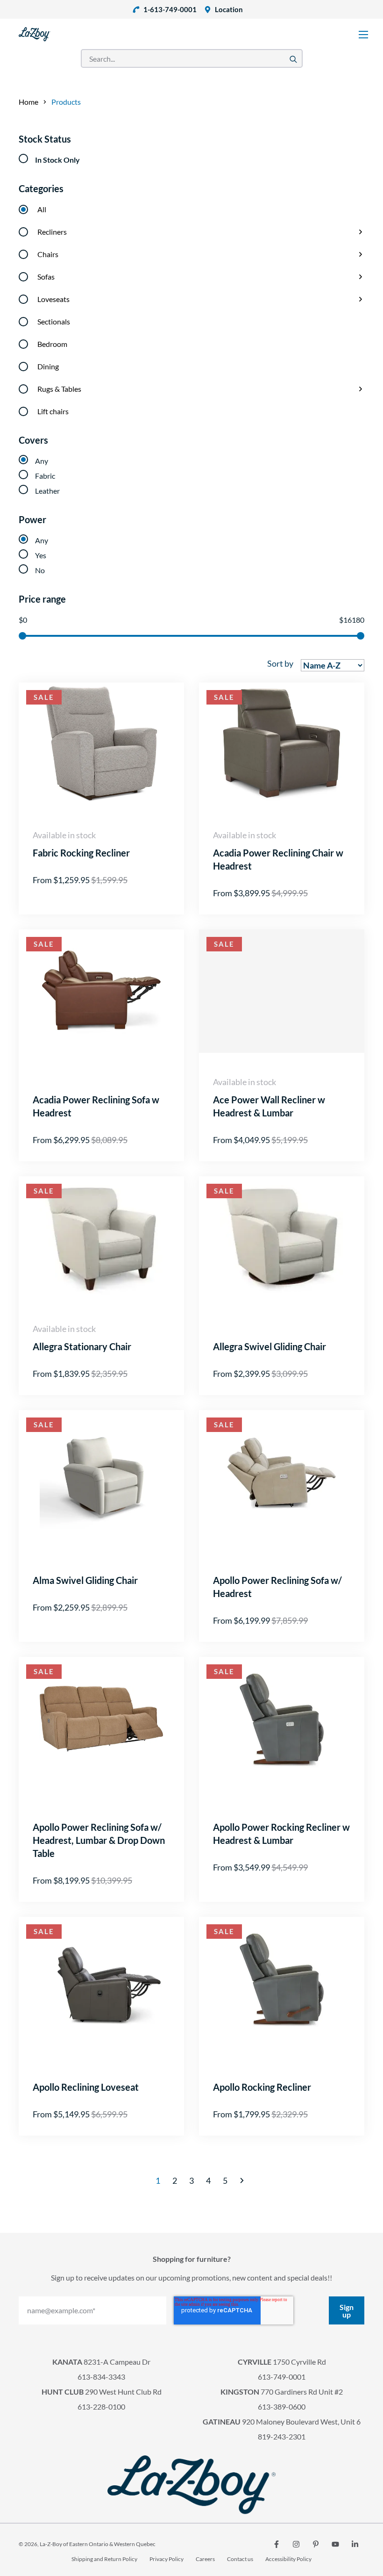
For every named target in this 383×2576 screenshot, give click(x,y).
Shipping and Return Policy (104, 2559)
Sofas (46, 277)
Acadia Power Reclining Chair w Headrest (278, 859)
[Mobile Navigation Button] (363, 35)
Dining (48, 366)
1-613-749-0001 (170, 9)
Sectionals (54, 321)
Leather (47, 491)
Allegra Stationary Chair (82, 1346)
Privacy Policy (167, 2559)
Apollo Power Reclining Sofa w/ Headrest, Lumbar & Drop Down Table (99, 1840)
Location (229, 9)
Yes (41, 555)
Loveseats (53, 299)
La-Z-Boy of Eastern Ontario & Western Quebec (98, 2544)
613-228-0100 (101, 2407)
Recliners (52, 232)
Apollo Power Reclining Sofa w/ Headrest (277, 1587)
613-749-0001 (282, 2377)
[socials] (277, 2544)
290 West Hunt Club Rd (102, 2392)
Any (42, 461)
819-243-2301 (282, 2436)
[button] (242, 2180)
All (42, 209)
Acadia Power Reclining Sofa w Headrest (96, 1106)
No (40, 570)
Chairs (48, 254)
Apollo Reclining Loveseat (86, 2087)
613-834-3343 (101, 2377)
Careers (205, 2559)
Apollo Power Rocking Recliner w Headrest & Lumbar (281, 1834)
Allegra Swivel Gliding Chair (270, 1346)
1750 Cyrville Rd (282, 2362)
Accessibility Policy (288, 2559)
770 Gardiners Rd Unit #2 (282, 2392)
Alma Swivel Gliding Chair (85, 1580)
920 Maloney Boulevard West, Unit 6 (282, 2421)
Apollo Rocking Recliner (262, 2087)
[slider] (22, 636)
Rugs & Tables (59, 389)
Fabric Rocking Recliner (81, 853)
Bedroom (52, 344)
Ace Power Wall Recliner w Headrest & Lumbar (269, 1106)
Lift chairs (53, 411)
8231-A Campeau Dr (101, 2362)
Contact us (240, 2559)
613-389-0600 (282, 2407)
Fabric (45, 476)
